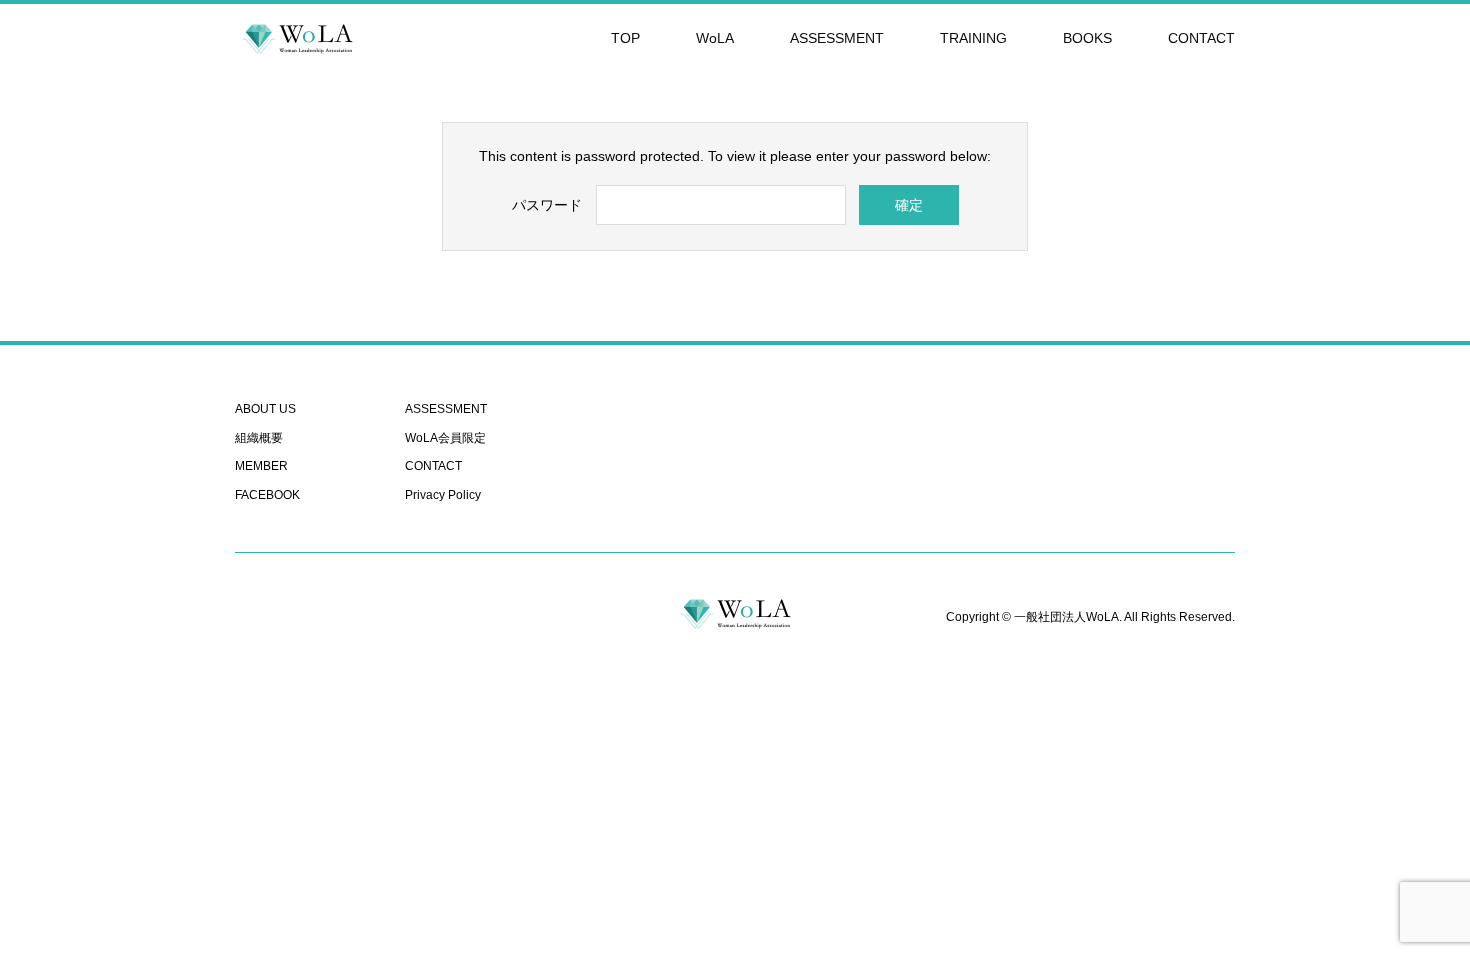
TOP (625, 38)
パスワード (547, 205)
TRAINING (973, 38)
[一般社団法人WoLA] (297, 38)
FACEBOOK (267, 495)
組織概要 (259, 438)
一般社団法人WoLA (1066, 617)
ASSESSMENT (837, 38)
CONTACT (1201, 38)
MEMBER (261, 466)
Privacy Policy (443, 495)
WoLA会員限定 (445, 438)
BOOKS (1087, 38)
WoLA (715, 38)
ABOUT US (265, 409)
